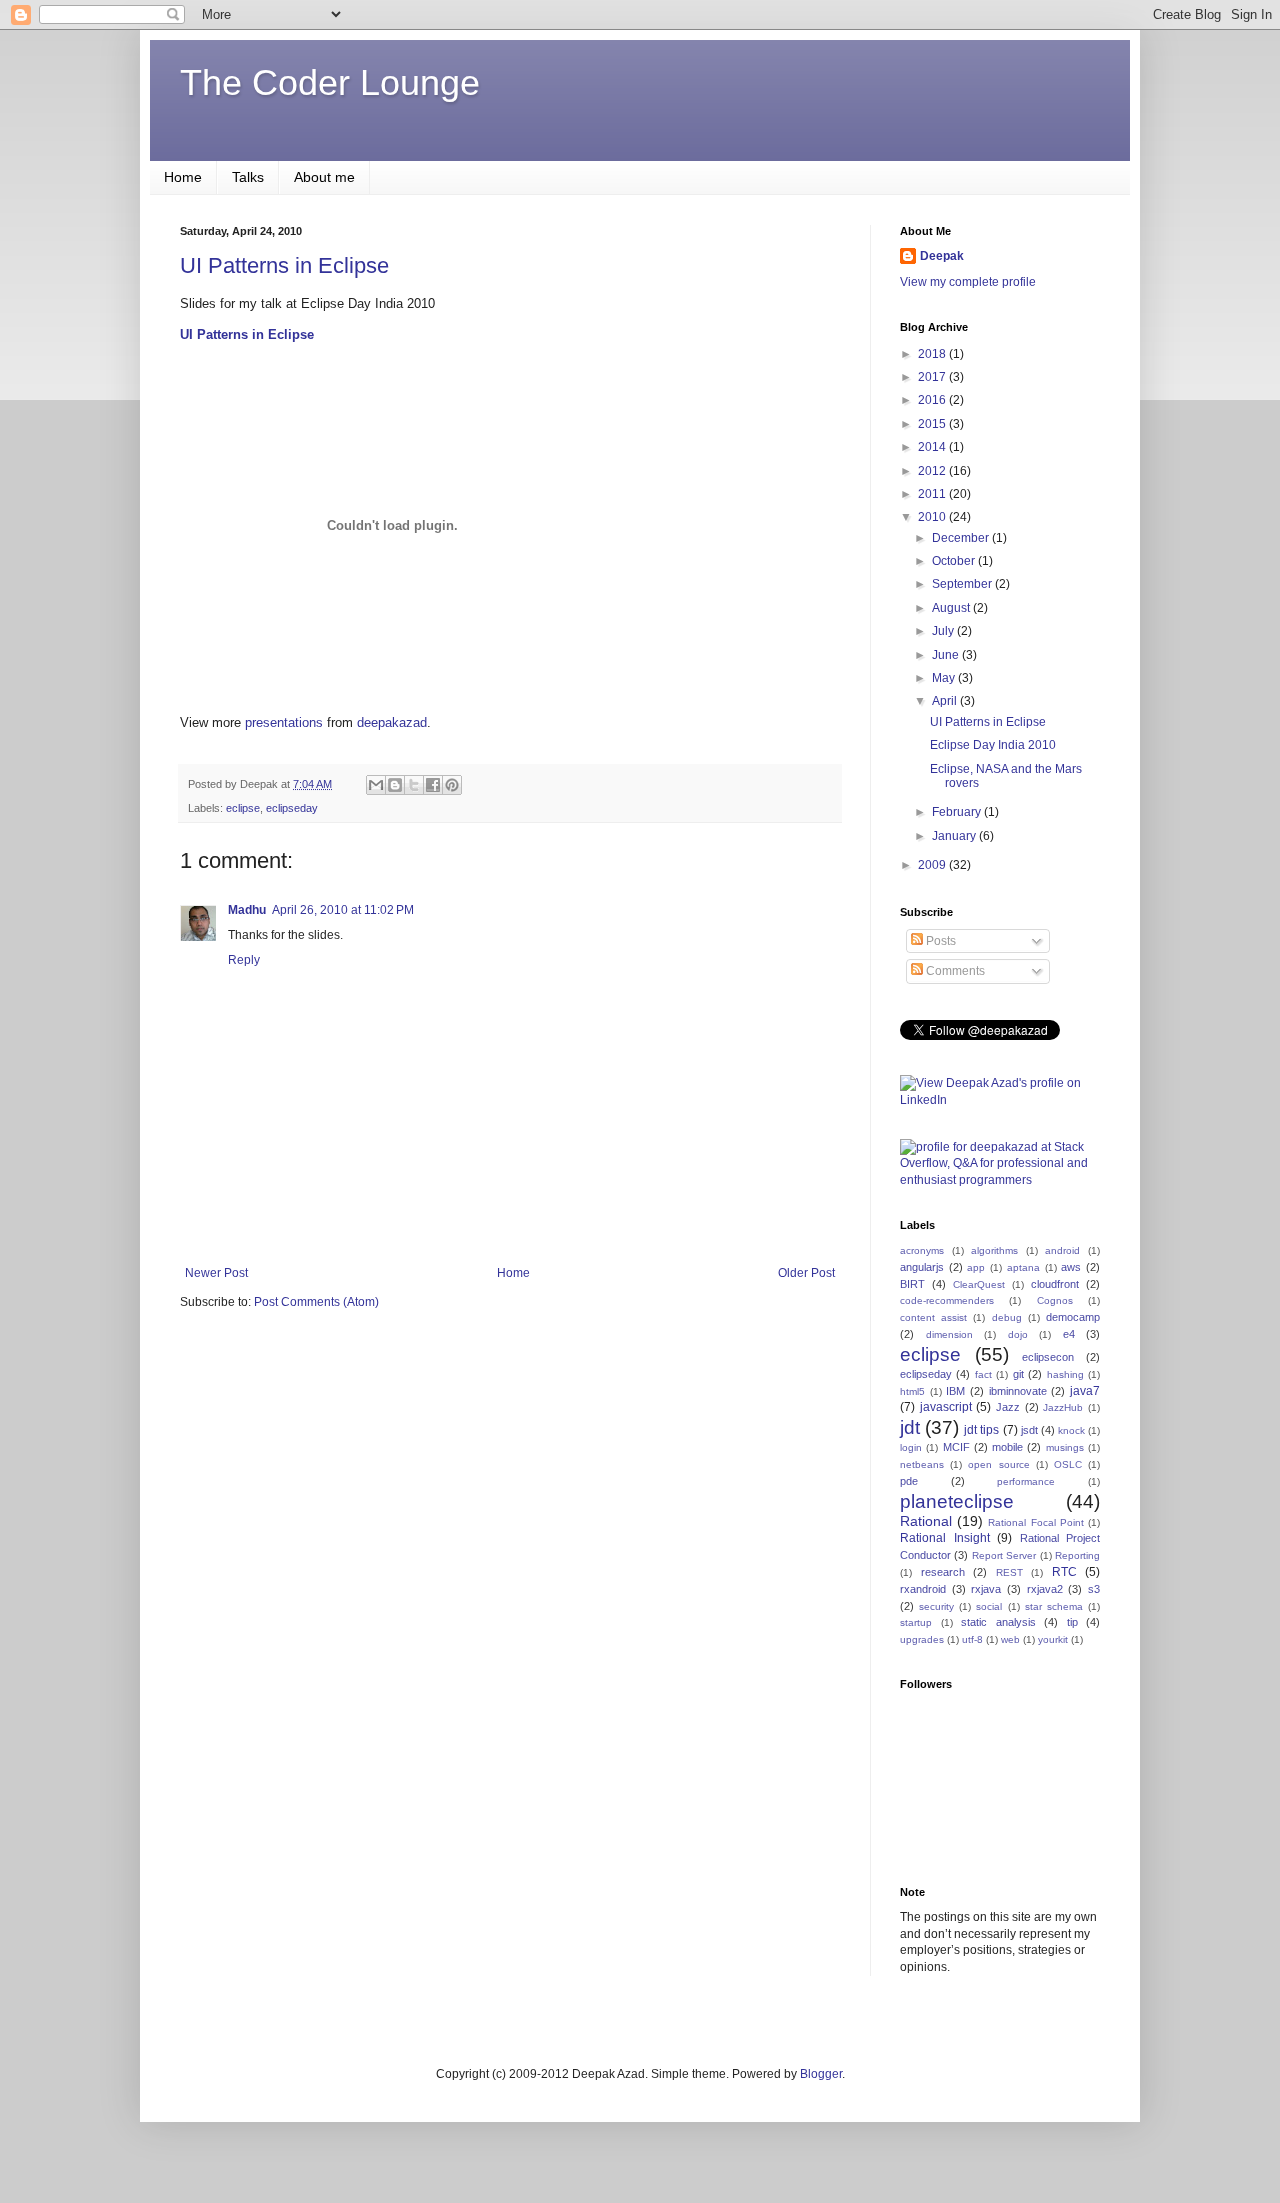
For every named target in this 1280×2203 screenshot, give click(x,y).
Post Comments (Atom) (316, 1302)
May (945, 678)
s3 (1094, 1589)
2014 (933, 447)
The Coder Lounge (330, 82)
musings (1065, 1447)
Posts (939, 941)
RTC (1064, 1572)
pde (909, 1481)
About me (324, 177)
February (958, 812)
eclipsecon (1048, 1357)
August (952, 608)
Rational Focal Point (1035, 1522)
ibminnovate (1018, 1391)
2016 (933, 400)
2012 (933, 471)
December (962, 538)
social (989, 1606)
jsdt (1029, 1430)
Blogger (821, 2074)
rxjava (986, 1589)
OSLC (1068, 1464)
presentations (284, 722)
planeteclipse (957, 1501)
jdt (910, 1427)
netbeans (922, 1464)
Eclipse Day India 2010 (993, 745)
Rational (926, 1521)
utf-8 (972, 1639)
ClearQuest (979, 1284)
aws (1071, 1267)
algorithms (994, 1250)
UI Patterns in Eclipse (284, 265)
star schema (1054, 1606)
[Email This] (376, 785)
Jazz (1008, 1407)
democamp (1073, 1317)
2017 (933, 377)
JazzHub (1063, 1407)
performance (1026, 1481)
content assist (933, 1317)
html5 (912, 1391)
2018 (933, 354)
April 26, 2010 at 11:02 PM (343, 910)
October (955, 561)
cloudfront (1055, 1284)
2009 (933, 865)
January (955, 836)
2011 (933, 494)
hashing (1065, 1374)
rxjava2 (1045, 1589)
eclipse (243, 808)
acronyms (922, 1250)
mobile (1007, 1447)
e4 (1069, 1334)
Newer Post (216, 1273)
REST (1009, 1572)
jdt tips (981, 1430)
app (976, 1267)
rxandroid (923, 1589)
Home (183, 177)
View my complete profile (968, 282)
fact (983, 1374)
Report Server (1004, 1555)
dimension (949, 1334)
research (943, 1572)
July (944, 631)
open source (998, 1464)
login (911, 1447)
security (936, 1606)
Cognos (1055, 1300)
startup (916, 1622)
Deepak (942, 256)
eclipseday (292, 808)
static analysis (998, 1622)
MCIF (956, 1447)
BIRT (912, 1284)
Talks (248, 177)
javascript (946, 1407)
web (1010, 1639)
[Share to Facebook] (433, 785)
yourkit (1053, 1639)
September (963, 584)
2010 (933, 517)
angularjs (922, 1267)
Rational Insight (945, 1538)
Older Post (806, 1273)
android (1062, 1250)
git (1018, 1374)
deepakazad (392, 722)
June (947, 655)
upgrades (922, 1639)
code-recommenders (947, 1300)
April (946, 701)
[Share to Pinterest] (452, 785)
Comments (954, 971)
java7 (1085, 1391)
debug (1007, 1317)
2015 (933, 424)
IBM (955, 1391)
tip (1072, 1622)
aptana (1023, 1267)
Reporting (1077, 1555)
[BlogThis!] (395, 785)
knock (1071, 1430)
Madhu (247, 910)
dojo (1018, 1334)
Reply (244, 960)
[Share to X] (414, 785)
